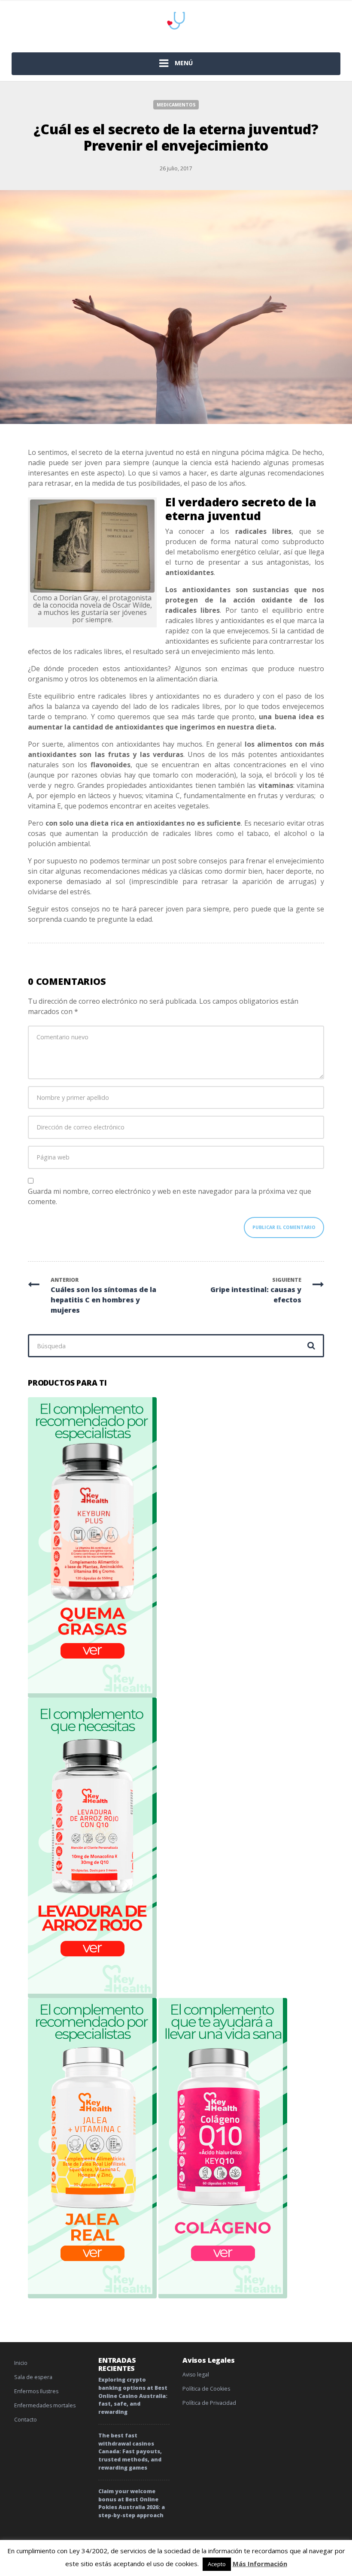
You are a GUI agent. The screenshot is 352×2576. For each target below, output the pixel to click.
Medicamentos (176, 105)
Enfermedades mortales (45, 2405)
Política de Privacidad (209, 2403)
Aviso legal (196, 2375)
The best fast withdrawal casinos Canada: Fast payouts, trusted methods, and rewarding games (130, 2452)
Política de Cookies (206, 2389)
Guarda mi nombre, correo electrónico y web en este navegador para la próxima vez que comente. (170, 1196)
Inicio (21, 2363)
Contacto (26, 2420)
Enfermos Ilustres (36, 2391)
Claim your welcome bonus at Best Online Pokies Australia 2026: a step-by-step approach (132, 2503)
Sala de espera (33, 2377)
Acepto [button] (217, 2564)
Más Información (260, 2564)
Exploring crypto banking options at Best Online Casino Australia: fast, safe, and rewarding (133, 2396)
